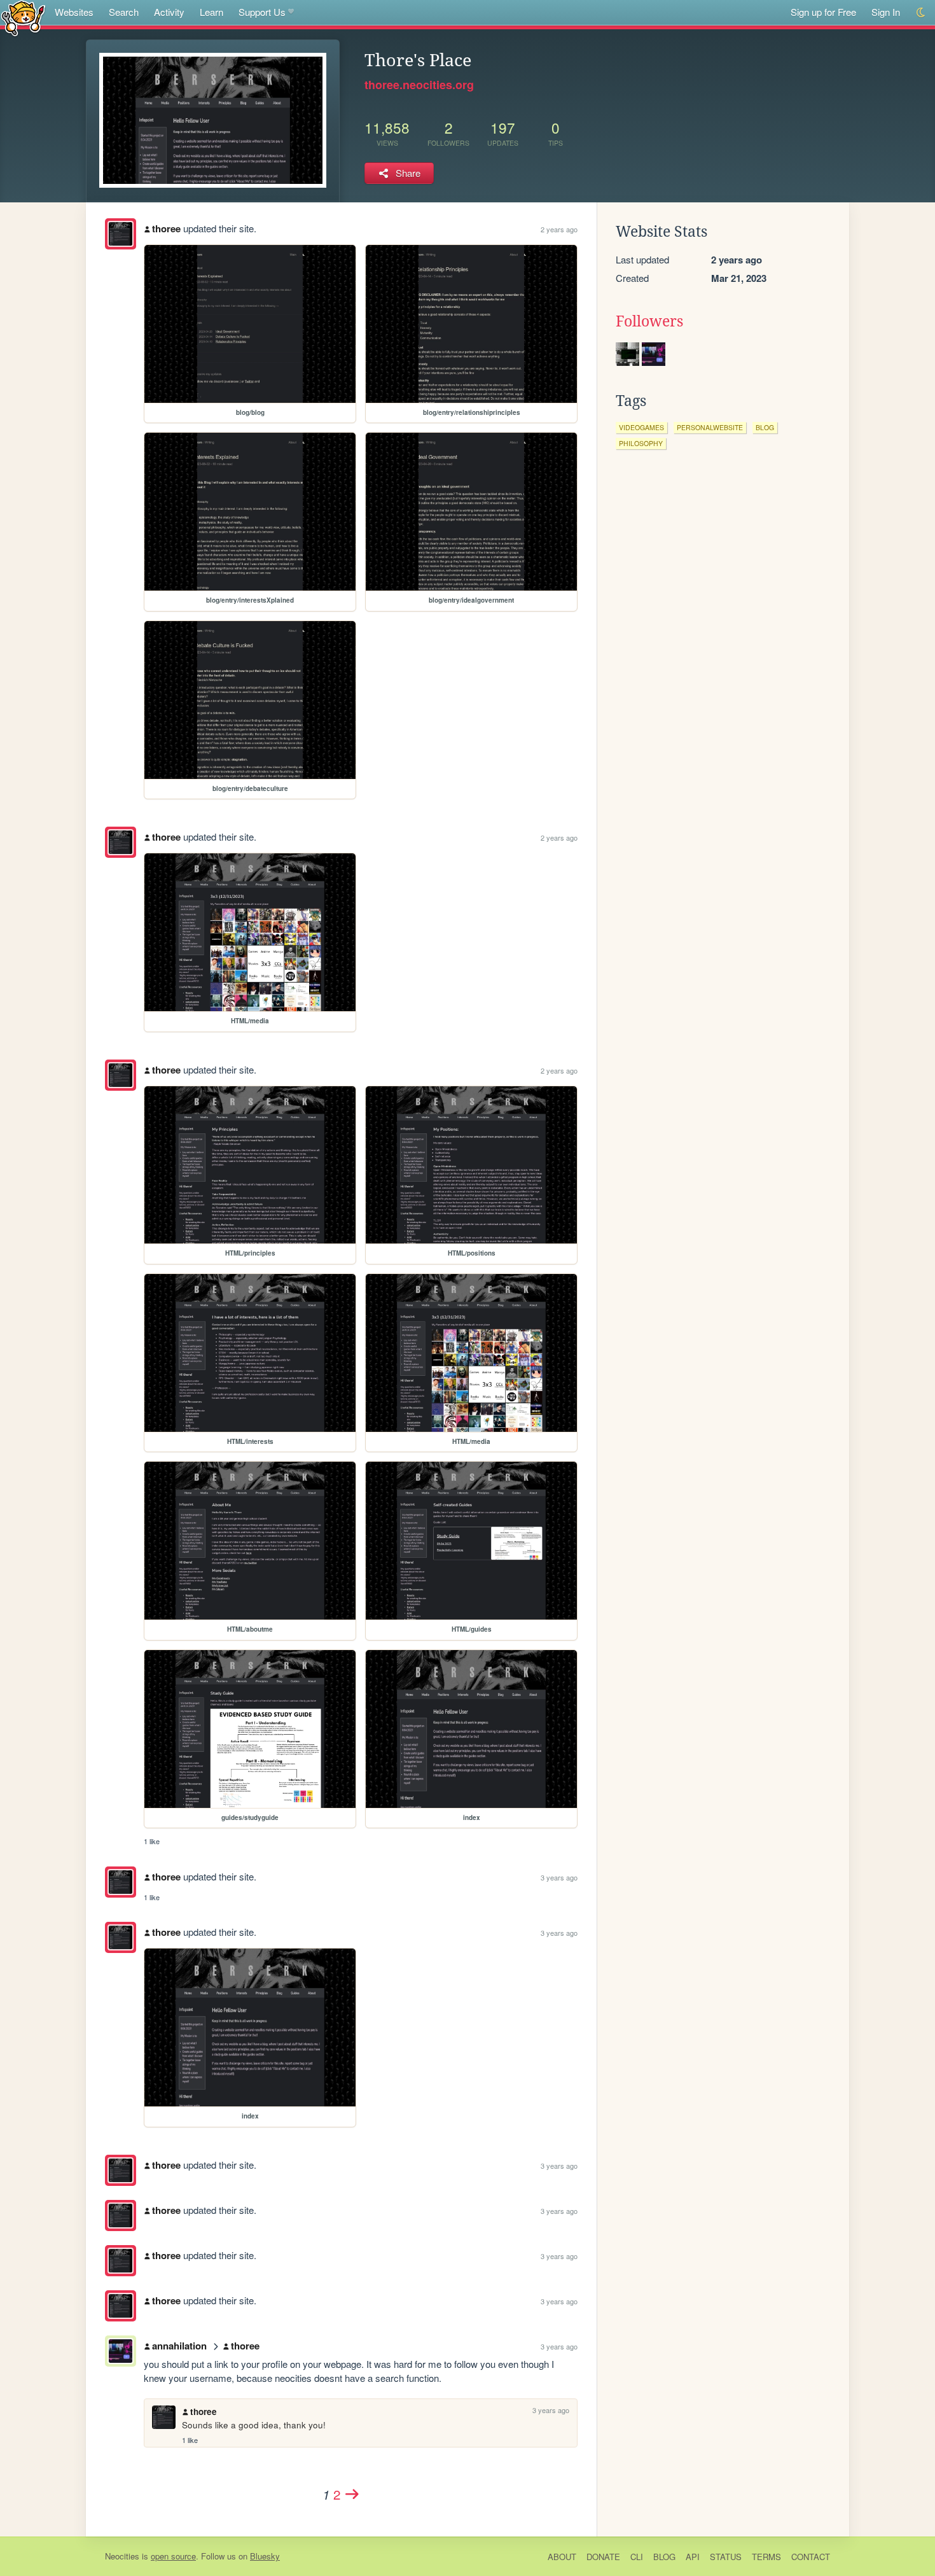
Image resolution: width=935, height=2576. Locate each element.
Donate (603, 2557)
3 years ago (559, 1877)
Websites (74, 12)
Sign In (886, 12)
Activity (169, 12)
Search (124, 12)
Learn (211, 12)
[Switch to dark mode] (921, 12)
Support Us (262, 12)
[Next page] (352, 2494)
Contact (811, 2557)
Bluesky (265, 2556)
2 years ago (559, 229)
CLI (637, 2557)
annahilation (179, 2346)
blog (765, 427)
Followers (649, 321)
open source (173, 2556)
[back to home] (23, 17)
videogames (641, 427)
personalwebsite (710, 427)
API (693, 2557)
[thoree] (121, 234)
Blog (664, 2557)
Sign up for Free (823, 12)
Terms (766, 2557)
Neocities (122, 2556)
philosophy (641, 443)
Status (726, 2557)
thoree (166, 228)
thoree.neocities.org (419, 85)
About (562, 2557)
